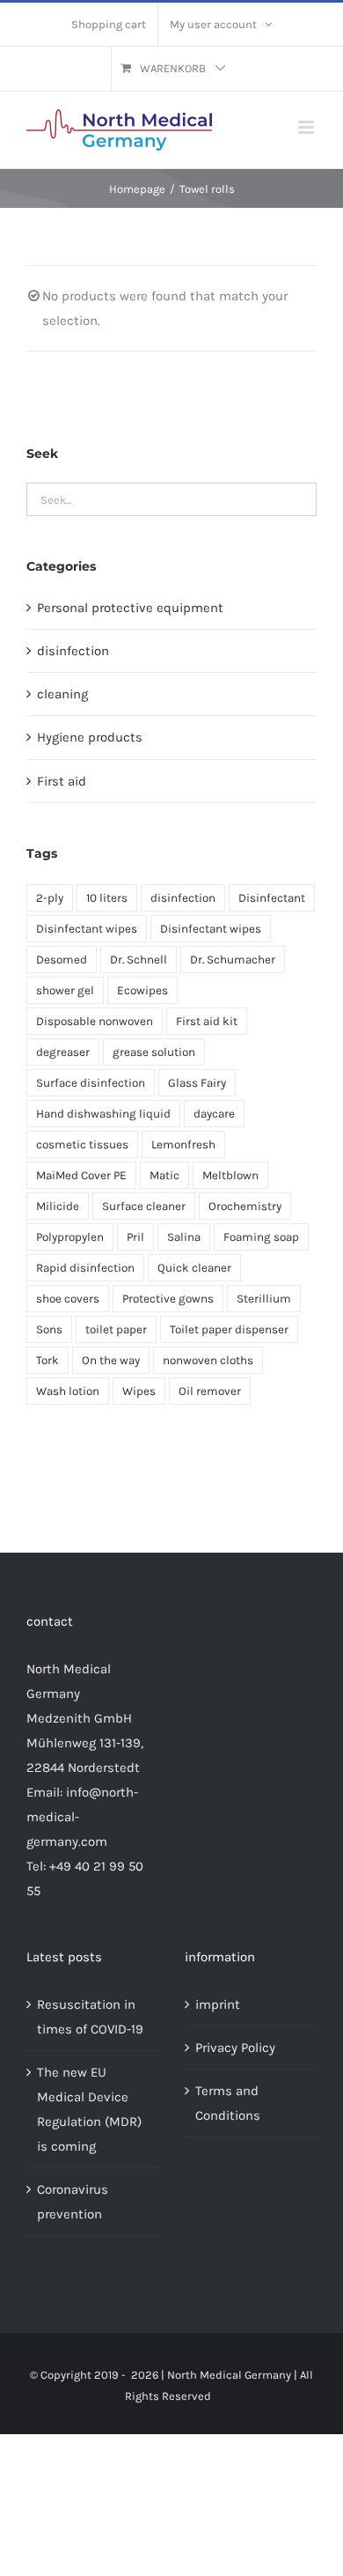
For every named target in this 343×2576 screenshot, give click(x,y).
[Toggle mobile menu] (307, 127)
